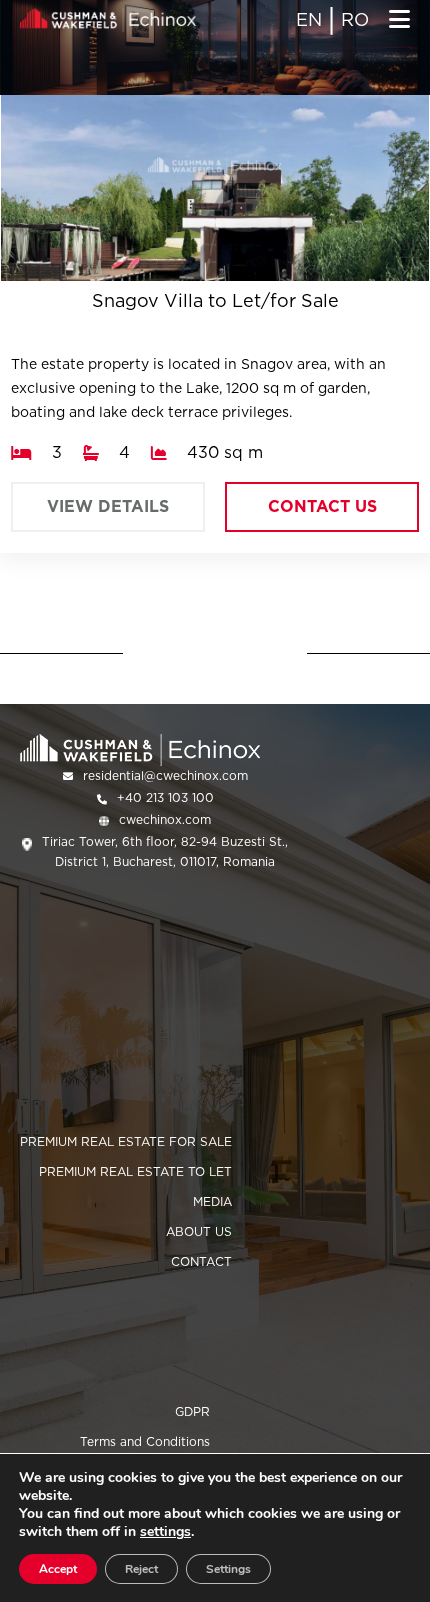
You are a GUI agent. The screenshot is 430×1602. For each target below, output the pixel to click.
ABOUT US (199, 1231)
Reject (141, 1569)
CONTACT (201, 1261)
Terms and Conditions (145, 1441)
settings (165, 1532)
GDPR (192, 1411)
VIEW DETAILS (108, 506)
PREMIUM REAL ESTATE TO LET (135, 1171)
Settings (228, 1569)
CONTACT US (322, 506)
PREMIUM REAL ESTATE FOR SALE (126, 1141)
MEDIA (212, 1201)
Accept (58, 1569)
